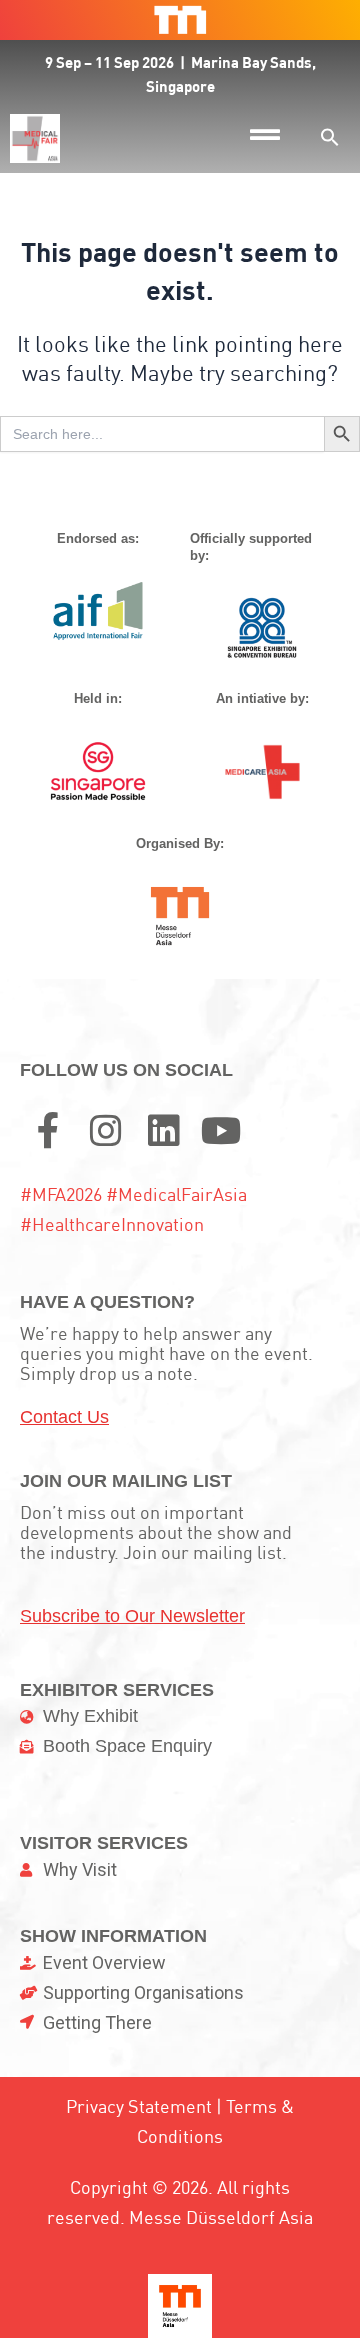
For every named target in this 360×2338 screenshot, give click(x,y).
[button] (330, 137)
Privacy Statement (139, 2106)
